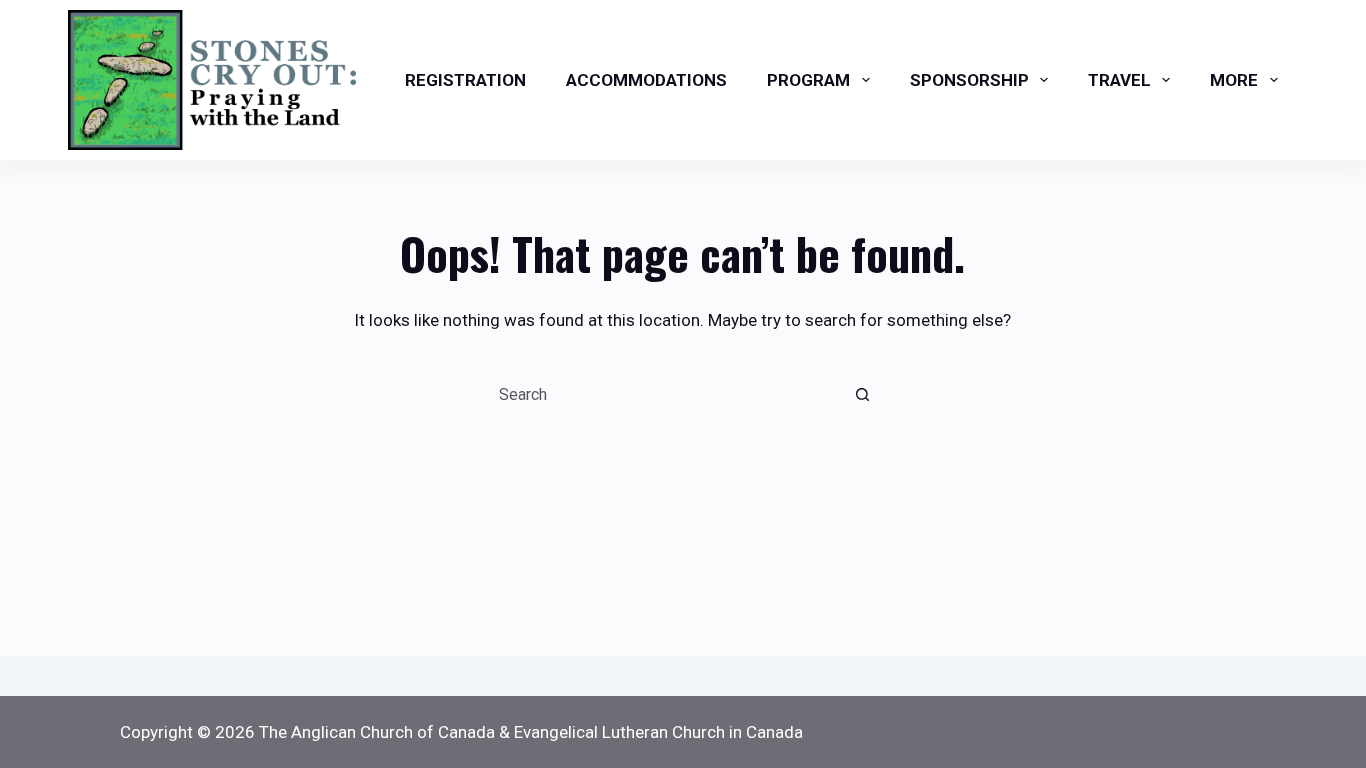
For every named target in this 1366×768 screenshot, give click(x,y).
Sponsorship (969, 80)
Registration (465, 80)
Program (808, 80)
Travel (1119, 80)
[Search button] (863, 394)
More (1234, 80)
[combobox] (664, 394)
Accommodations (646, 80)
